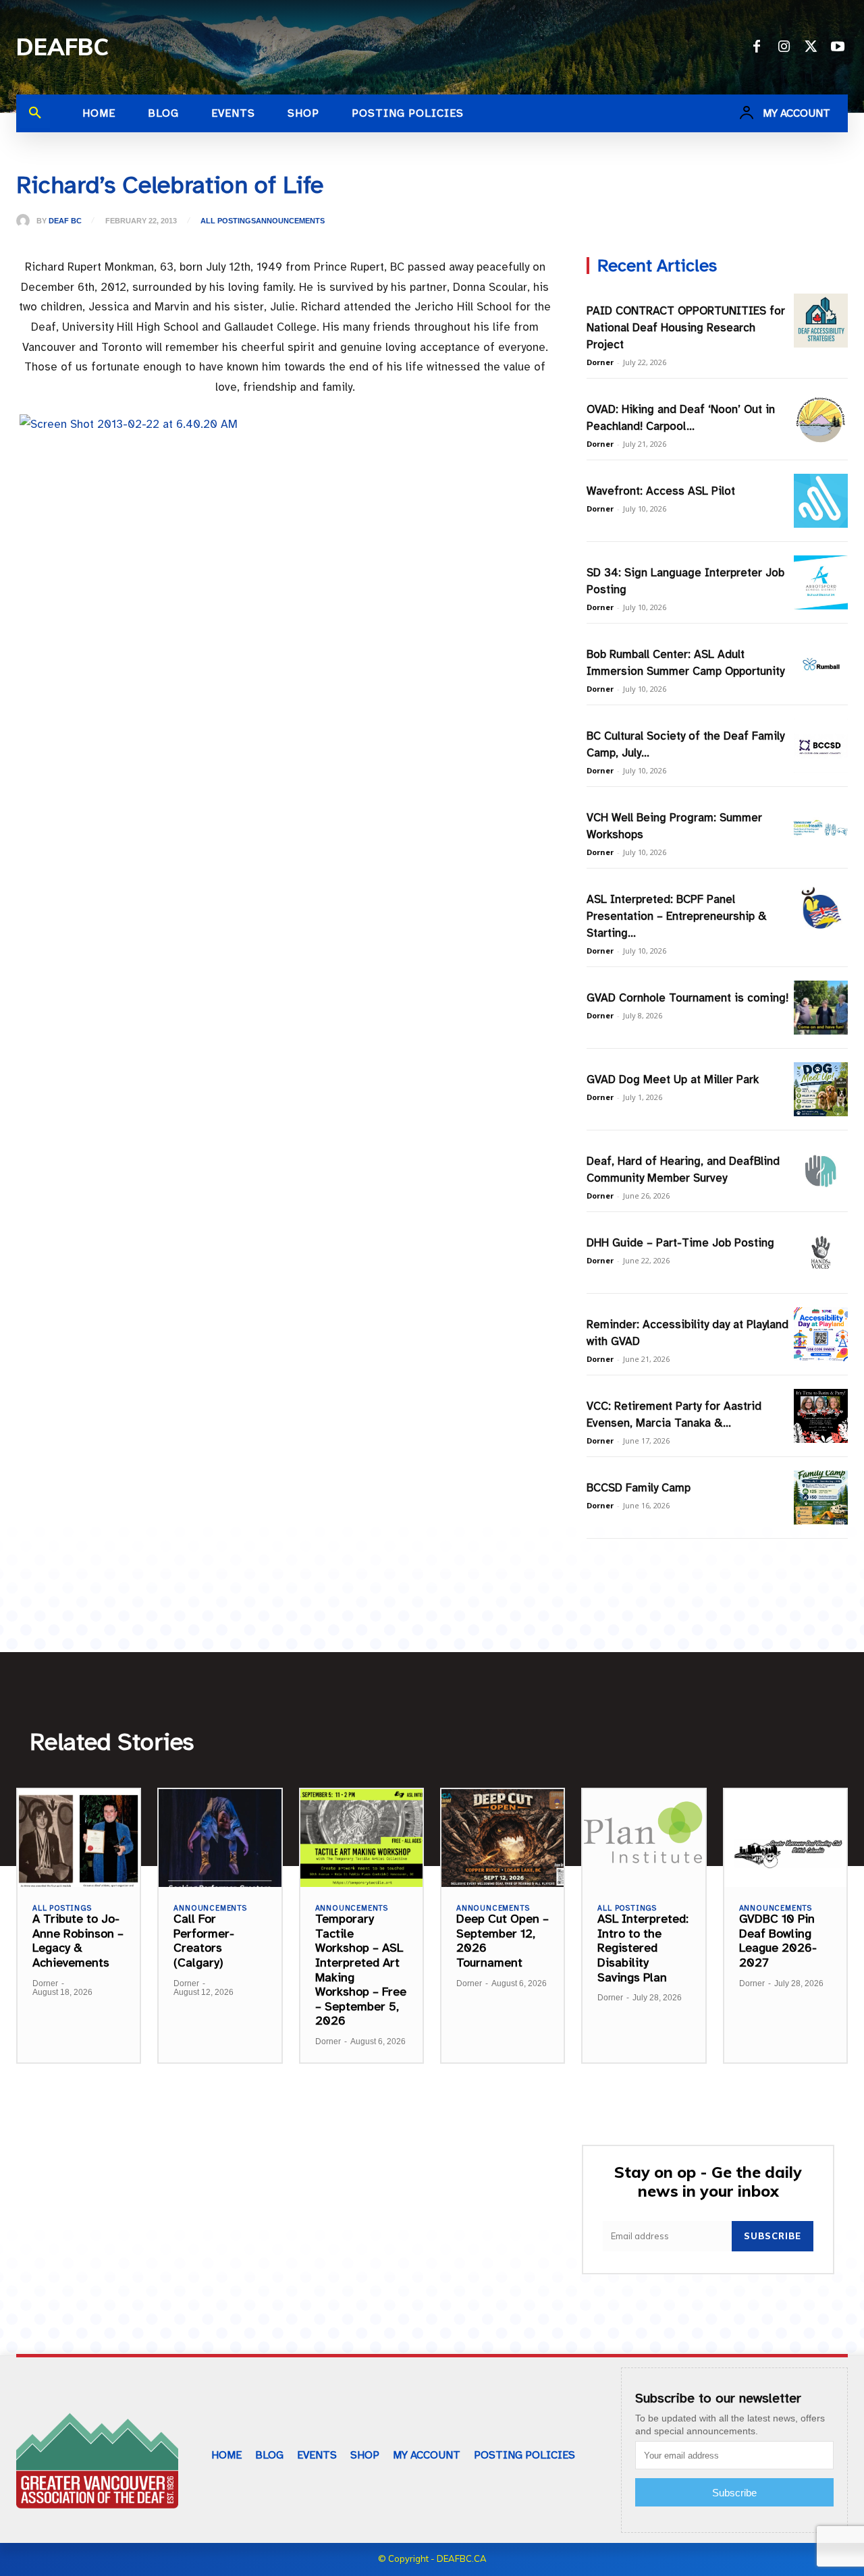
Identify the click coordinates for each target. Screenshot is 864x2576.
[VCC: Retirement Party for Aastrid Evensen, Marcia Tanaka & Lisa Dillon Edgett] (821, 1416)
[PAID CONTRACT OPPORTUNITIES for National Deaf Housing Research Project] (821, 321)
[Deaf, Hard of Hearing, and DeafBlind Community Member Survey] (821, 1171)
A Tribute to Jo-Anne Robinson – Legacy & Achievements (78, 1941)
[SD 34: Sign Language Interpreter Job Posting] (821, 582)
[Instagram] (784, 47)
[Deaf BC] (26, 221)
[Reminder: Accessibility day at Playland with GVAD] (821, 1334)
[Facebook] (757, 47)
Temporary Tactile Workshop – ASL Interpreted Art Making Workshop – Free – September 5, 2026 (361, 1970)
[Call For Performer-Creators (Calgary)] (220, 1838)
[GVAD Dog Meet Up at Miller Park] (821, 1089)
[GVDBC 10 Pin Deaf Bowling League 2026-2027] (785, 1838)
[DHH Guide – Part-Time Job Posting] (821, 1253)
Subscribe (773, 2236)
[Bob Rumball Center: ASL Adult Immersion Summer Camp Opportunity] (821, 664)
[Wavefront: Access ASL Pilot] (821, 501)
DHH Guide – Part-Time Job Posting (680, 1243)
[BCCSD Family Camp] (821, 1498)
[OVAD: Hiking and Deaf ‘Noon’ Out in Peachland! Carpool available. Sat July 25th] (821, 419)
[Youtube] (838, 47)
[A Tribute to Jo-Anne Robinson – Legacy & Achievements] (79, 1838)
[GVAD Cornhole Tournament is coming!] (821, 1008)
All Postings (228, 221)
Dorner (600, 362)
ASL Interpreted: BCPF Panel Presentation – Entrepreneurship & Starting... (677, 916)
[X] (811, 47)
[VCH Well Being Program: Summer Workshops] (821, 827)
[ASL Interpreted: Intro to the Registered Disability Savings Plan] (644, 1838)
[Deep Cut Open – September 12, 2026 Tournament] (503, 1838)
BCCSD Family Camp (639, 1488)
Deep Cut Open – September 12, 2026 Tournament (503, 1941)
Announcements (290, 221)
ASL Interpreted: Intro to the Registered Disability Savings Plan (643, 1948)
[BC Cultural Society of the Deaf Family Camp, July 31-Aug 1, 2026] (821, 746)
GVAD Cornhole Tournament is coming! (687, 998)
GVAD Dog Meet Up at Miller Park (673, 1079)
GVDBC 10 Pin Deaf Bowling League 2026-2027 (778, 1941)
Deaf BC (65, 221)
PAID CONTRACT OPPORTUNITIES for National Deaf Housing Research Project (686, 328)
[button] (35, 113)
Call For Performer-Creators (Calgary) (204, 1941)
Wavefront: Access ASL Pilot (661, 491)
